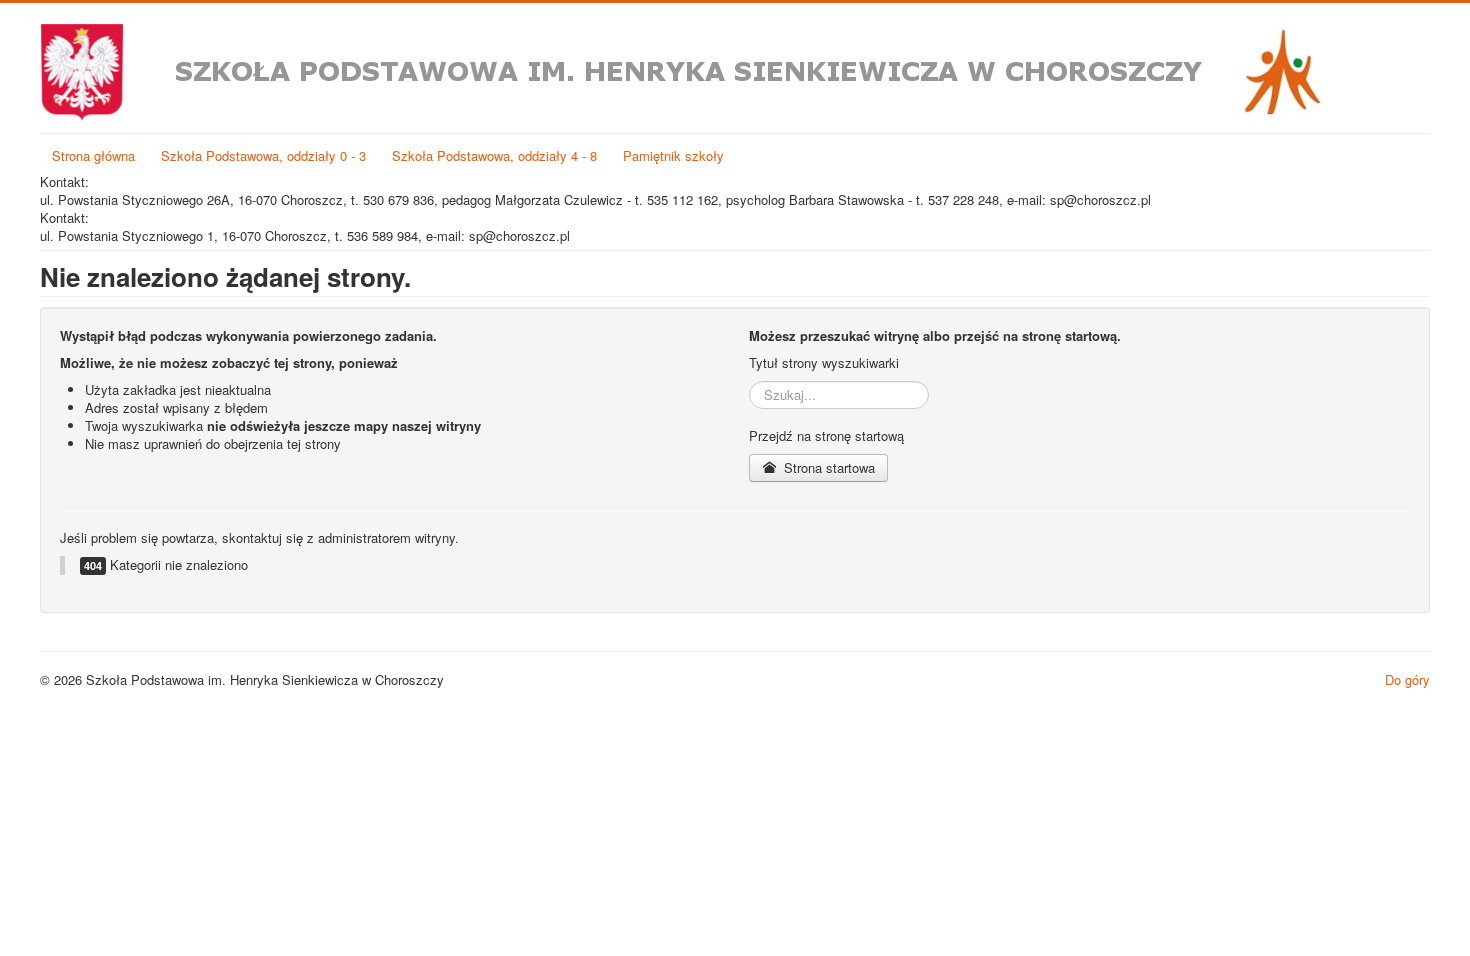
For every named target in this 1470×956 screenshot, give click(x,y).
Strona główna (93, 155)
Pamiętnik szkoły (673, 155)
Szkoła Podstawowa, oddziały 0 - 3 (263, 155)
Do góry (1407, 679)
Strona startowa (827, 467)
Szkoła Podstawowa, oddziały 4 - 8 (494, 155)
